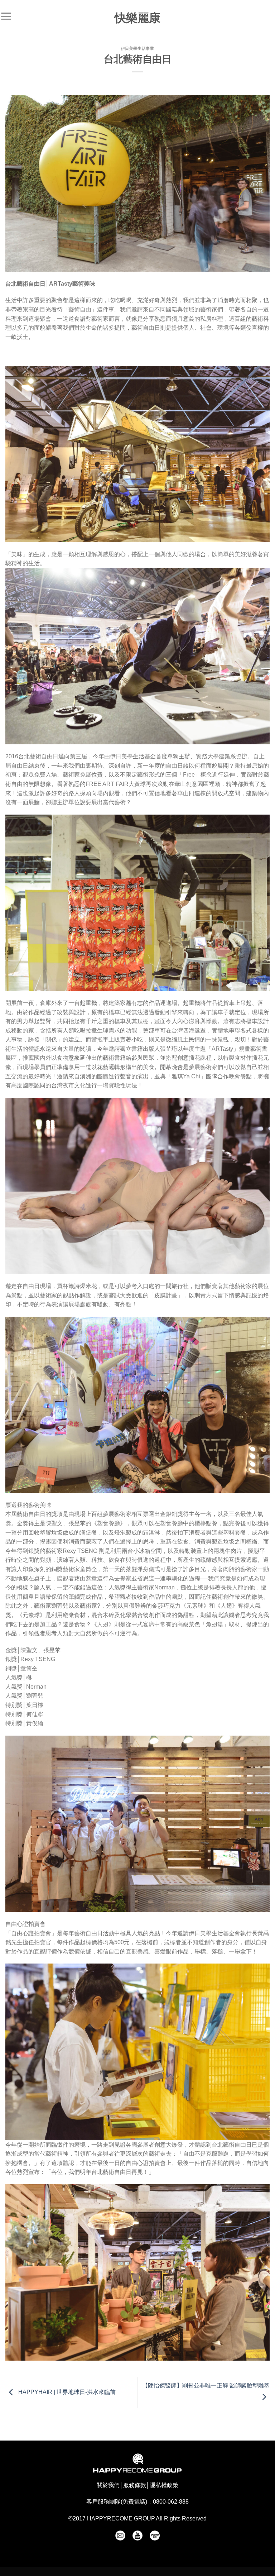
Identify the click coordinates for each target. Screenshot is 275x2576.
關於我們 (108, 2485)
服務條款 (135, 2485)
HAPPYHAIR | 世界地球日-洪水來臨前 (66, 2392)
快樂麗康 (137, 18)
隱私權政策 (164, 2485)
